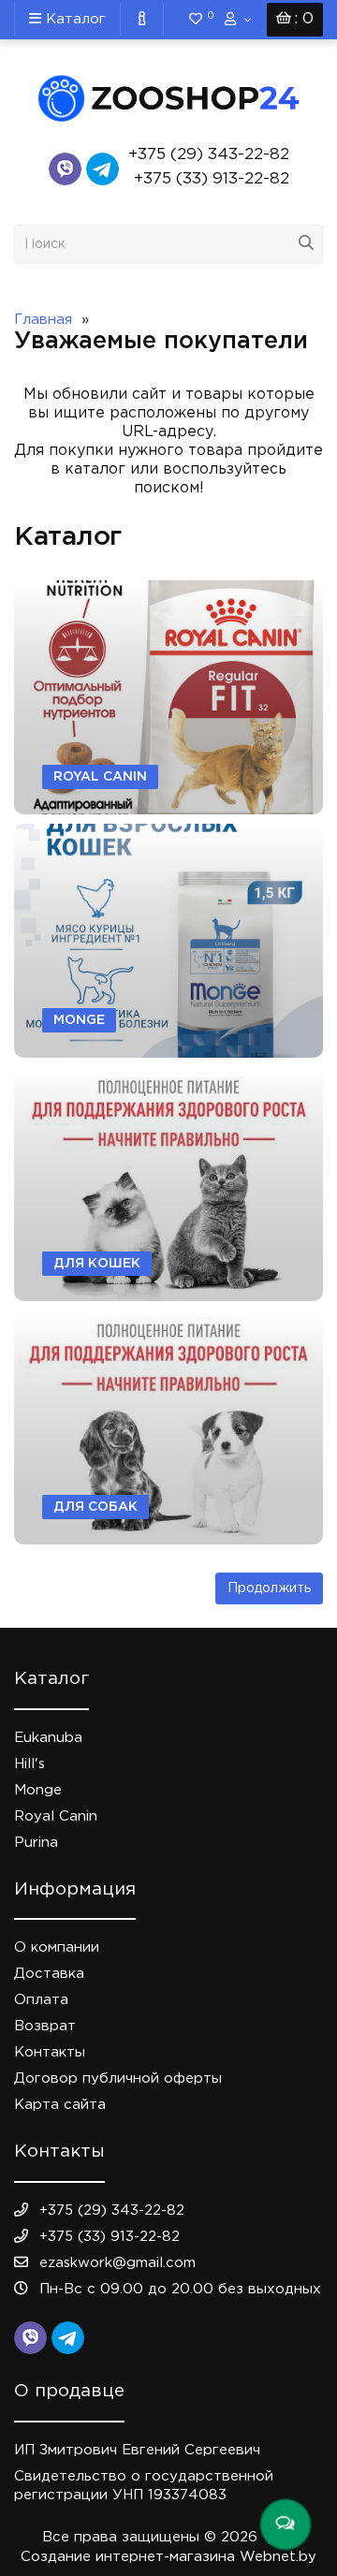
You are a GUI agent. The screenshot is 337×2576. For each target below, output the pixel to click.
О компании (57, 1947)
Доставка (49, 1974)
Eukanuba (48, 1738)
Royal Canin (56, 1816)
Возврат (45, 2026)
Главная (43, 320)
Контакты (50, 2052)
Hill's (29, 1764)
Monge (38, 1790)
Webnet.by (278, 2557)
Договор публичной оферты (118, 2078)
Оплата (41, 2000)
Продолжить (269, 1588)
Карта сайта (60, 2105)
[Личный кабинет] (238, 20)
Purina (36, 1843)
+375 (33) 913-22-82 (212, 179)
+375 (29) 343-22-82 (209, 155)
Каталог (73, 19)
